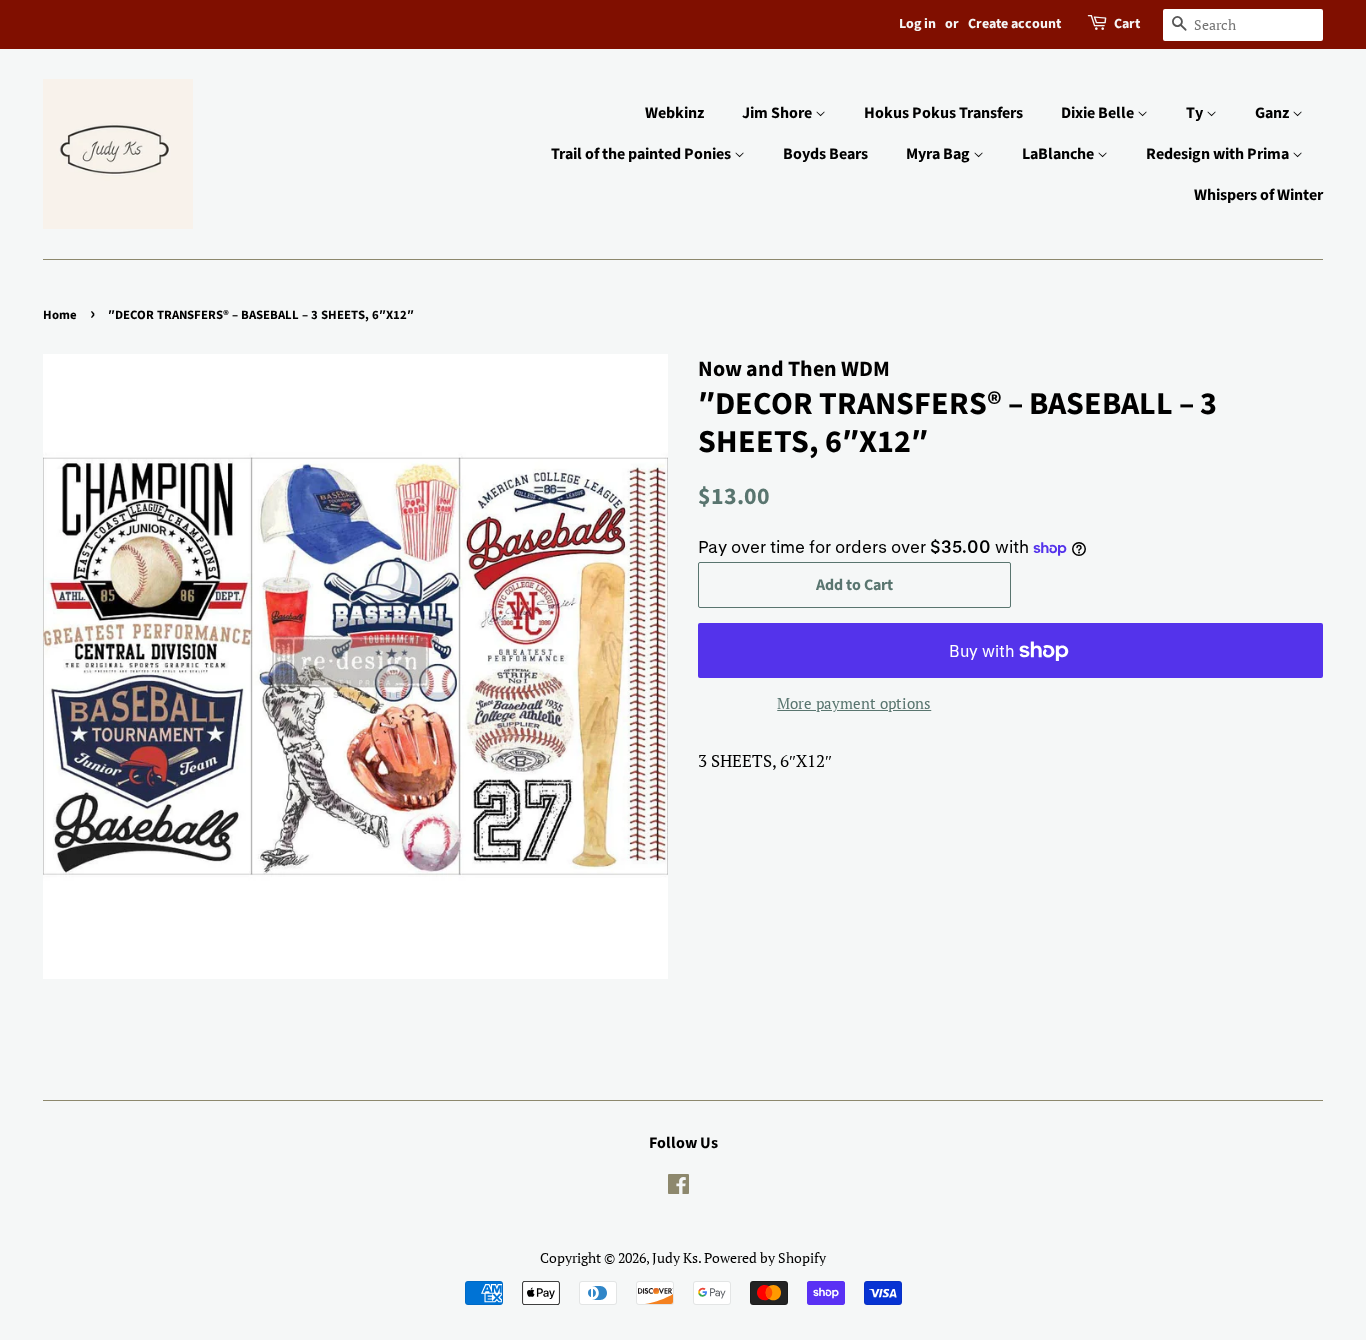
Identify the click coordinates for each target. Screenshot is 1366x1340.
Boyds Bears (825, 154)
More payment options (854, 703)
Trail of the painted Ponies (642, 154)
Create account (1014, 24)
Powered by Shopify (765, 1257)
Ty (1196, 113)
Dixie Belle (1099, 113)
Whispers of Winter (1258, 195)
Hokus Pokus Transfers (943, 113)
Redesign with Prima (1219, 154)
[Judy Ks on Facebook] (678, 1187)
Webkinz (674, 113)
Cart (1127, 24)
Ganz (1273, 113)
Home (60, 315)
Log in (917, 24)
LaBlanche (1059, 154)
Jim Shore (778, 113)
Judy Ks (675, 1257)
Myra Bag (939, 154)
